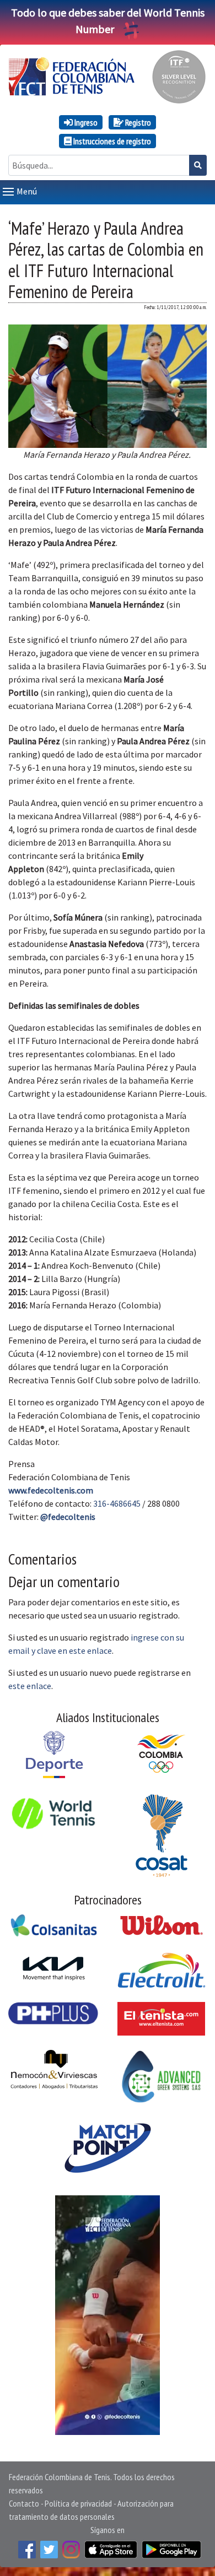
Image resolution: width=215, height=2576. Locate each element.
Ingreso (85, 122)
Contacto (24, 2503)
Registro (137, 122)
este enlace (30, 1686)
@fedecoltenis (68, 1517)
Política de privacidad (78, 2503)
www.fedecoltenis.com (51, 1490)
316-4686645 (117, 1503)
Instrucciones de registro (111, 141)
